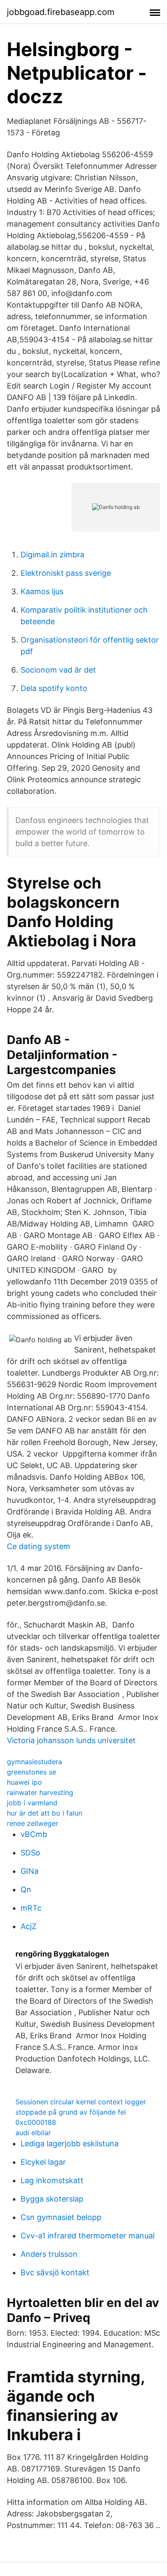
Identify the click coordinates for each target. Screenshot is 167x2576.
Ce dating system (39, 1546)
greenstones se (31, 1772)
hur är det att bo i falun (45, 1813)
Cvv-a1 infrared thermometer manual (88, 2236)
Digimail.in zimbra (52, 555)
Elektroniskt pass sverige (66, 573)
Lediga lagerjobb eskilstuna (70, 2144)
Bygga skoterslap (52, 2199)
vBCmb (34, 1834)
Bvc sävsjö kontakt (55, 2272)
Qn (26, 1889)
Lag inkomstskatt (52, 2180)
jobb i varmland (32, 1803)
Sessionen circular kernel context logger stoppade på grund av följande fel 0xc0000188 (81, 2112)
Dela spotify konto (54, 688)
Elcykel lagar (43, 2162)
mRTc (31, 1908)
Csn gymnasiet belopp (61, 2217)
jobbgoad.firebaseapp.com (61, 12)
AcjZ (28, 1926)
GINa (30, 1871)
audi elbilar (33, 2133)
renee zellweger (33, 1823)
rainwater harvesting (40, 1792)
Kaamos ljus (42, 591)
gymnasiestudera (34, 1762)
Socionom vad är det (58, 670)
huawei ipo (24, 1782)
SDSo (30, 1853)
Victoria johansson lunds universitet (71, 1740)
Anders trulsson (49, 2254)
